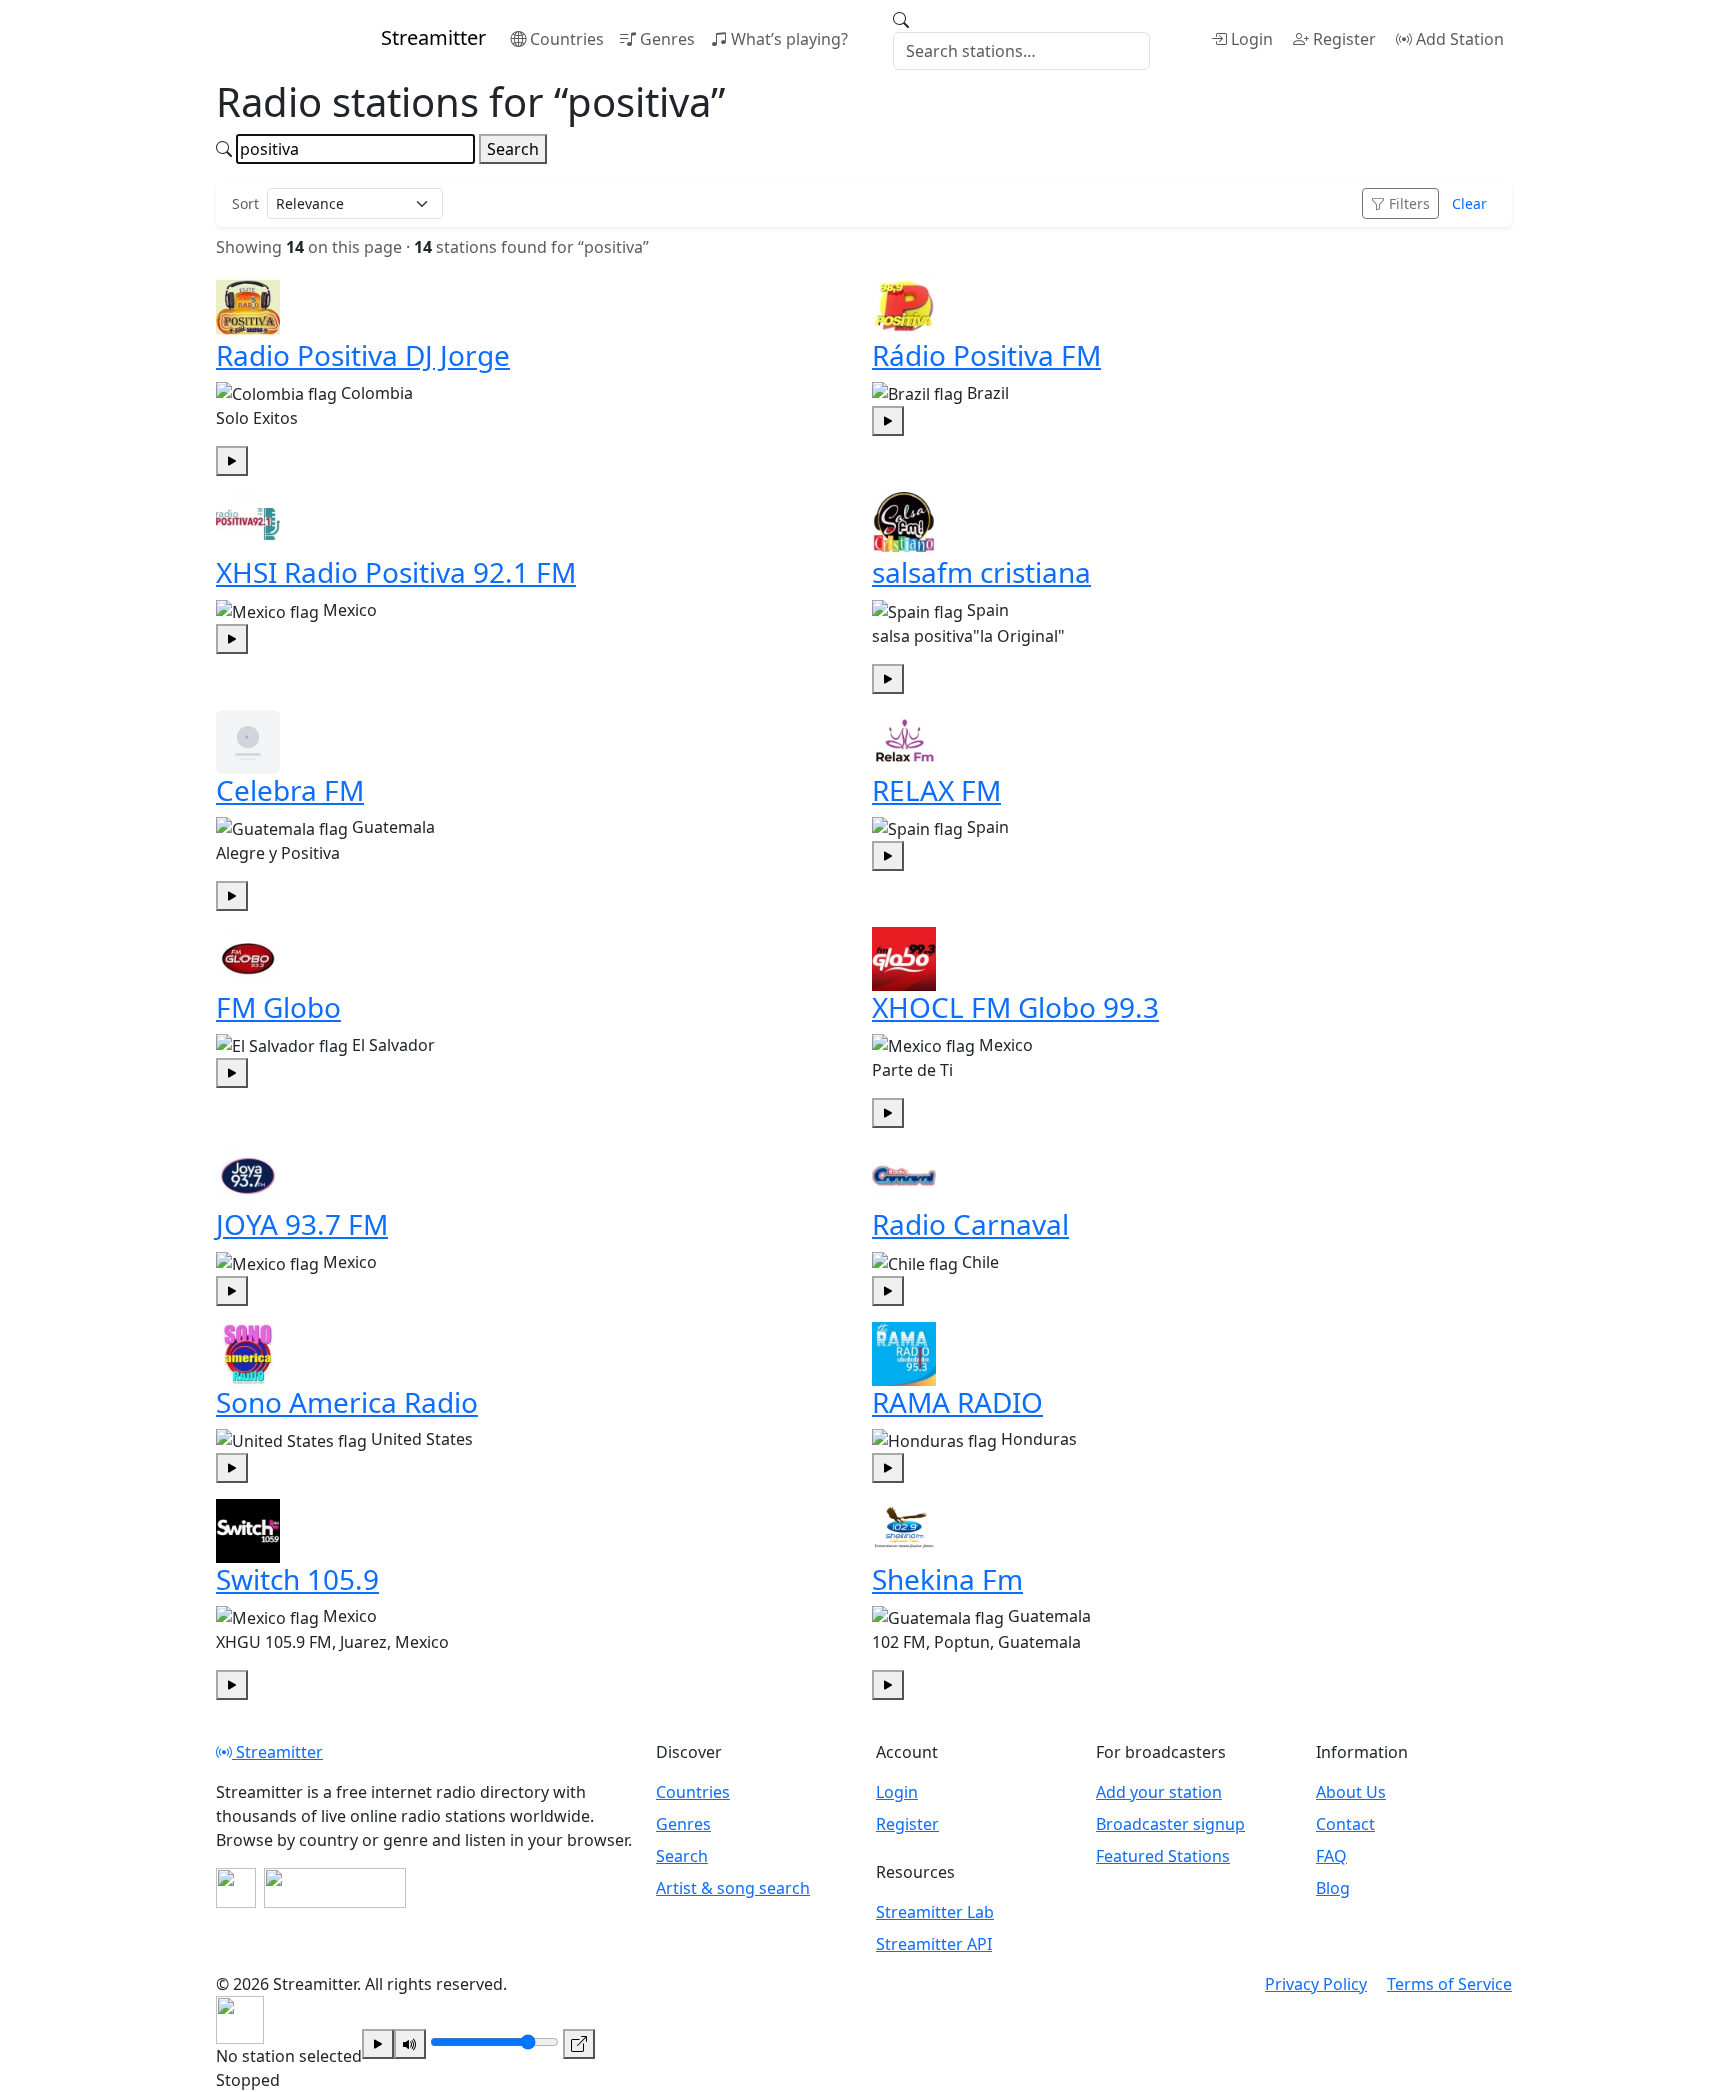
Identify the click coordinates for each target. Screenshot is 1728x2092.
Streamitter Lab (935, 1912)
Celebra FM (290, 790)
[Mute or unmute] (410, 2044)
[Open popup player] (579, 2044)
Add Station (1460, 39)
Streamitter (277, 1752)
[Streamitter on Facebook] (236, 1888)
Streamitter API (934, 1944)
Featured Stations (1163, 1856)
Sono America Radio (347, 1402)
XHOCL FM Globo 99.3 (1015, 1007)
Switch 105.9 (297, 1579)
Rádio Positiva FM (986, 355)
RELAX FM (936, 790)
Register (1344, 39)
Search (513, 149)
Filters (1409, 203)
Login (1252, 39)
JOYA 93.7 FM (302, 1224)
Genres (667, 39)
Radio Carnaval (970, 1224)
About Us (1351, 1792)
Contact (1345, 1824)
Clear (1469, 203)
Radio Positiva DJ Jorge (363, 355)
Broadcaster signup (1170, 1824)
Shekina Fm (947, 1579)
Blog (1333, 1888)
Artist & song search (733, 1888)
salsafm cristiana (981, 572)
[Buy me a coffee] (335, 1888)
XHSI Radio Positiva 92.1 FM (396, 572)
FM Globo (278, 1007)
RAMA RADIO (957, 1402)
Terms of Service (1449, 1984)
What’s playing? (789, 39)
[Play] (378, 2044)
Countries (567, 39)
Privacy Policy (1316, 1984)
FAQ (1331, 1856)
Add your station (1159, 1792)
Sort (245, 203)
